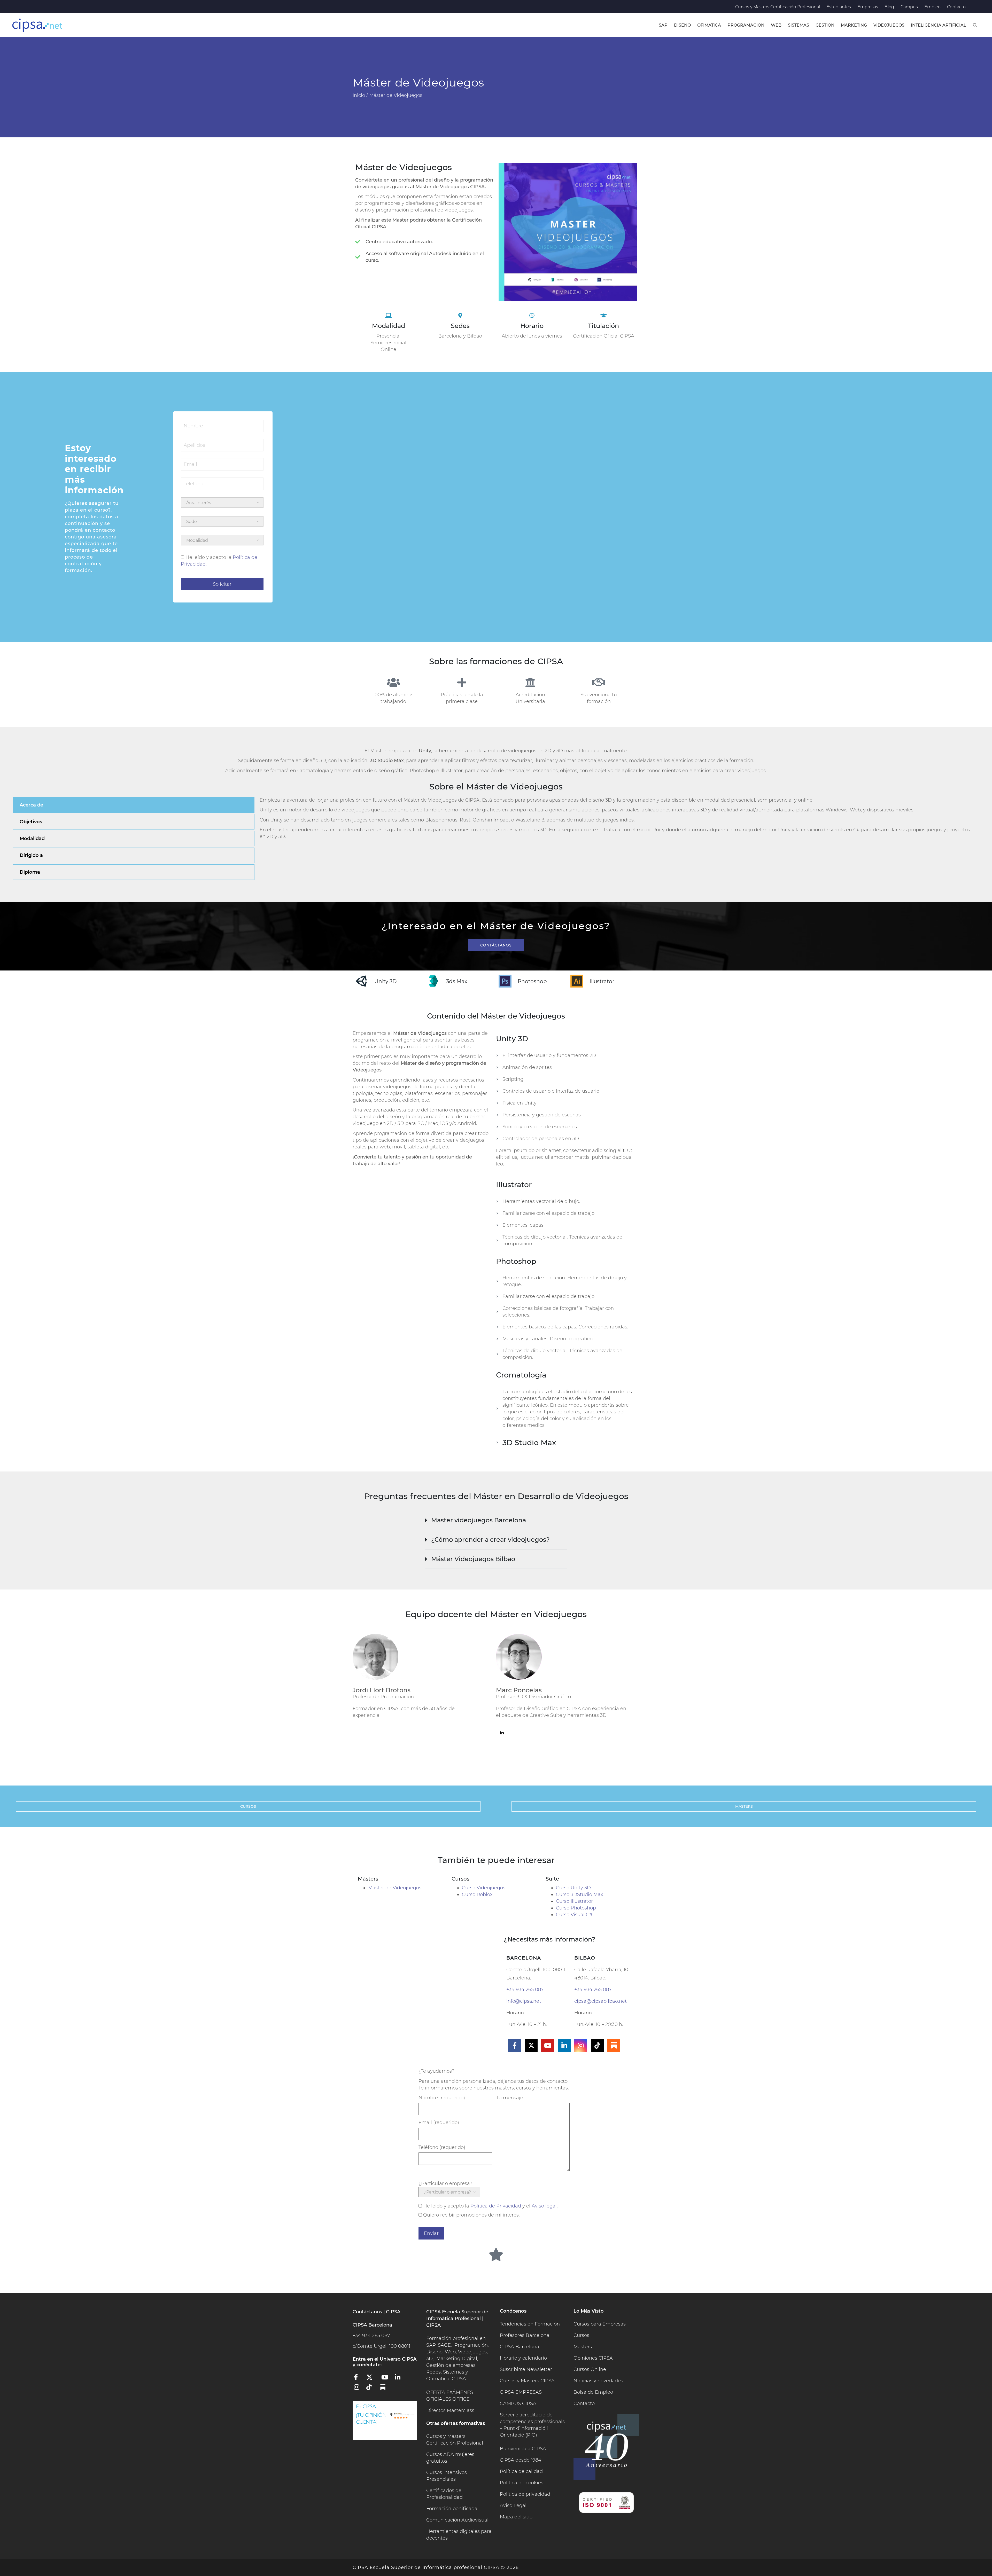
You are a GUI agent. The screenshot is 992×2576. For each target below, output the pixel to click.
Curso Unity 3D (573, 1888)
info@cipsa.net (524, 2001)
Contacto (956, 7)
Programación (746, 25)
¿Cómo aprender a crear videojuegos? (490, 1540)
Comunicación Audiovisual (457, 2520)
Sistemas (799, 25)
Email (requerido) (439, 2123)
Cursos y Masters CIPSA (527, 2381)
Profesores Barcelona (525, 2335)
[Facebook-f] (515, 2045)
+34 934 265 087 (525, 1990)
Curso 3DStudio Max (579, 1894)
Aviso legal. (545, 2206)
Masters (583, 2347)
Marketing (854, 25)
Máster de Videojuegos (395, 1888)
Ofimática (709, 25)
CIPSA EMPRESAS (521, 2392)
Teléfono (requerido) (442, 2147)
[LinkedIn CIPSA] (400, 2379)
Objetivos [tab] (31, 822)
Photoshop (532, 981)
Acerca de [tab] (31, 805)
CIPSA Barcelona (520, 2347)
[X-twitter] (531, 2045)
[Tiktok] (597, 2045)
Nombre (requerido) (442, 2098)
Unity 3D (386, 981)
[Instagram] (581, 2045)
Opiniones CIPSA (593, 2358)
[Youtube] (548, 2045)
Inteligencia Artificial (939, 25)
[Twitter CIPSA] (373, 2379)
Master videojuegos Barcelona (479, 1520)
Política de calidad (521, 2471)
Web (776, 25)
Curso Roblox (477, 1894)
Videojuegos (889, 25)
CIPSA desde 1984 (521, 2460)
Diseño (682, 25)
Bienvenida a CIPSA (523, 2449)
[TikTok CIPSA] (373, 2389)
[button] (975, 25)
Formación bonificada (452, 2509)
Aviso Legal (513, 2505)
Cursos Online (590, 2369)
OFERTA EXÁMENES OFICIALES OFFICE (450, 2396)
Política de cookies (522, 2483)
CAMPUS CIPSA (518, 2403)
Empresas (868, 7)
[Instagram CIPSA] (359, 2389)
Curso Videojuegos (484, 1888)
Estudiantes (839, 7)
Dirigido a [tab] (31, 855)
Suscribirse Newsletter (526, 2369)
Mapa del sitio (516, 2517)
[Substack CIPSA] (386, 2389)
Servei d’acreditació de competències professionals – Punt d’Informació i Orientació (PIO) (532, 2425)
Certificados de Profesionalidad (444, 2494)
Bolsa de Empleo (593, 2392)
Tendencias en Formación (530, 2324)
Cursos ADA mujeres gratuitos (450, 2458)
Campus (909, 7)
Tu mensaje (510, 2098)
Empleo (932, 7)
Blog (889, 7)
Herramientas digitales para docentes (459, 2535)
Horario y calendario (523, 2358)
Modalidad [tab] (32, 839)
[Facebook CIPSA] (359, 2379)
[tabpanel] (617, 822)
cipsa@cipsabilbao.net (600, 2001)
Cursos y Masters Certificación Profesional (778, 7)
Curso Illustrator (574, 1901)
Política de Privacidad (496, 2206)
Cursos (581, 2335)
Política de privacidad (525, 2494)
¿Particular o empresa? (445, 2183)
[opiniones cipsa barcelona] (385, 2420)
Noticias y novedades (598, 2381)
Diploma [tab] (30, 872)
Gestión (825, 25)
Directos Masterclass (450, 2410)
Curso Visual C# (574, 1915)
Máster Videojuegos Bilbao (473, 1559)
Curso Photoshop (576, 1908)
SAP (663, 25)
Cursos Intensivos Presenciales (447, 2476)
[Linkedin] (502, 1733)
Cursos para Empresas (600, 2324)
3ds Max (457, 981)
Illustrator (602, 981)
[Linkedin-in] (564, 2045)
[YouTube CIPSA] (386, 2379)
